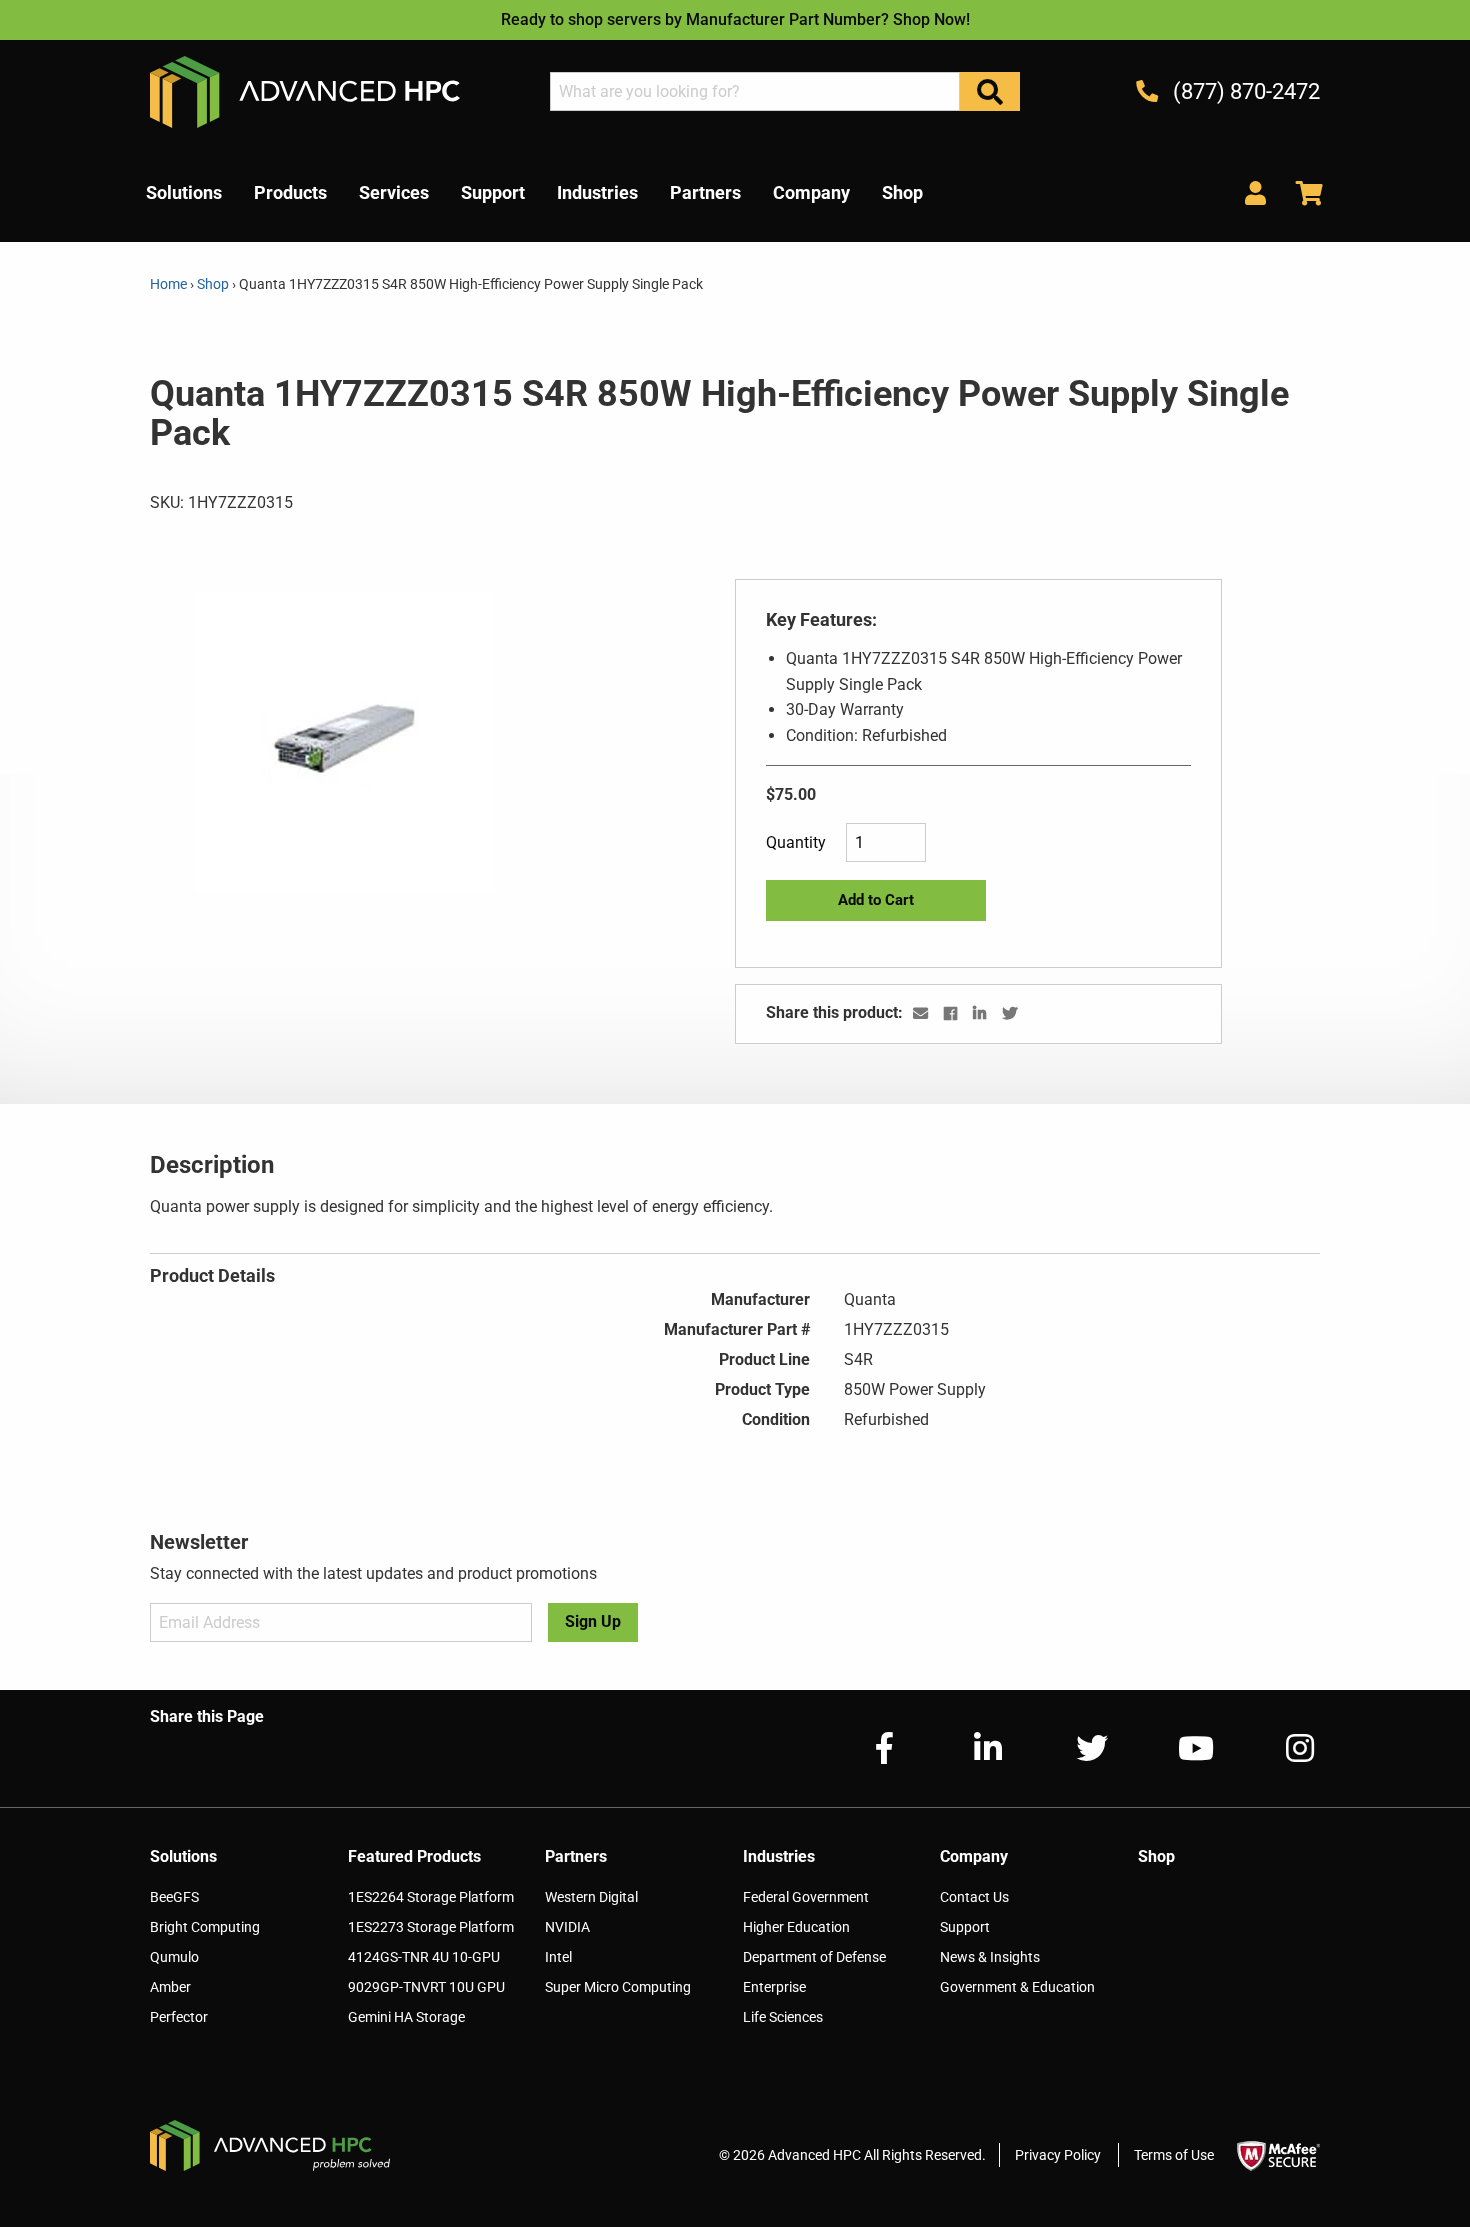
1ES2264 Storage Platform (431, 1897)
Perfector (179, 2017)
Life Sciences (783, 2017)
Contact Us (974, 1897)
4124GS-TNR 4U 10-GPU (424, 1957)
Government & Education (1017, 1987)
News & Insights (990, 1957)
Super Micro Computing (618, 1987)
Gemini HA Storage (406, 2017)
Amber (170, 1987)
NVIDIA (567, 1927)
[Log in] (1255, 192)
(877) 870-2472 (1244, 91)
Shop (213, 284)
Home (170, 284)
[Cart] (1302, 192)
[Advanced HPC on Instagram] (1284, 1748)
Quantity (796, 842)
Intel (558, 1957)
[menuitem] (184, 193)
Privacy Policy (1058, 2155)
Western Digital (591, 1897)
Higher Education (796, 1927)
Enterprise (774, 1987)
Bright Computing (205, 1927)
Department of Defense (814, 1957)
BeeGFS (174, 1897)
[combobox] (755, 91)
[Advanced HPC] (305, 90)
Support (965, 1927)
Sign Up (593, 1621)
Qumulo (174, 1957)
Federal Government (806, 1897)
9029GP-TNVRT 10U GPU (426, 1987)
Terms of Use (1174, 2155)
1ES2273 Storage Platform (431, 1927)
